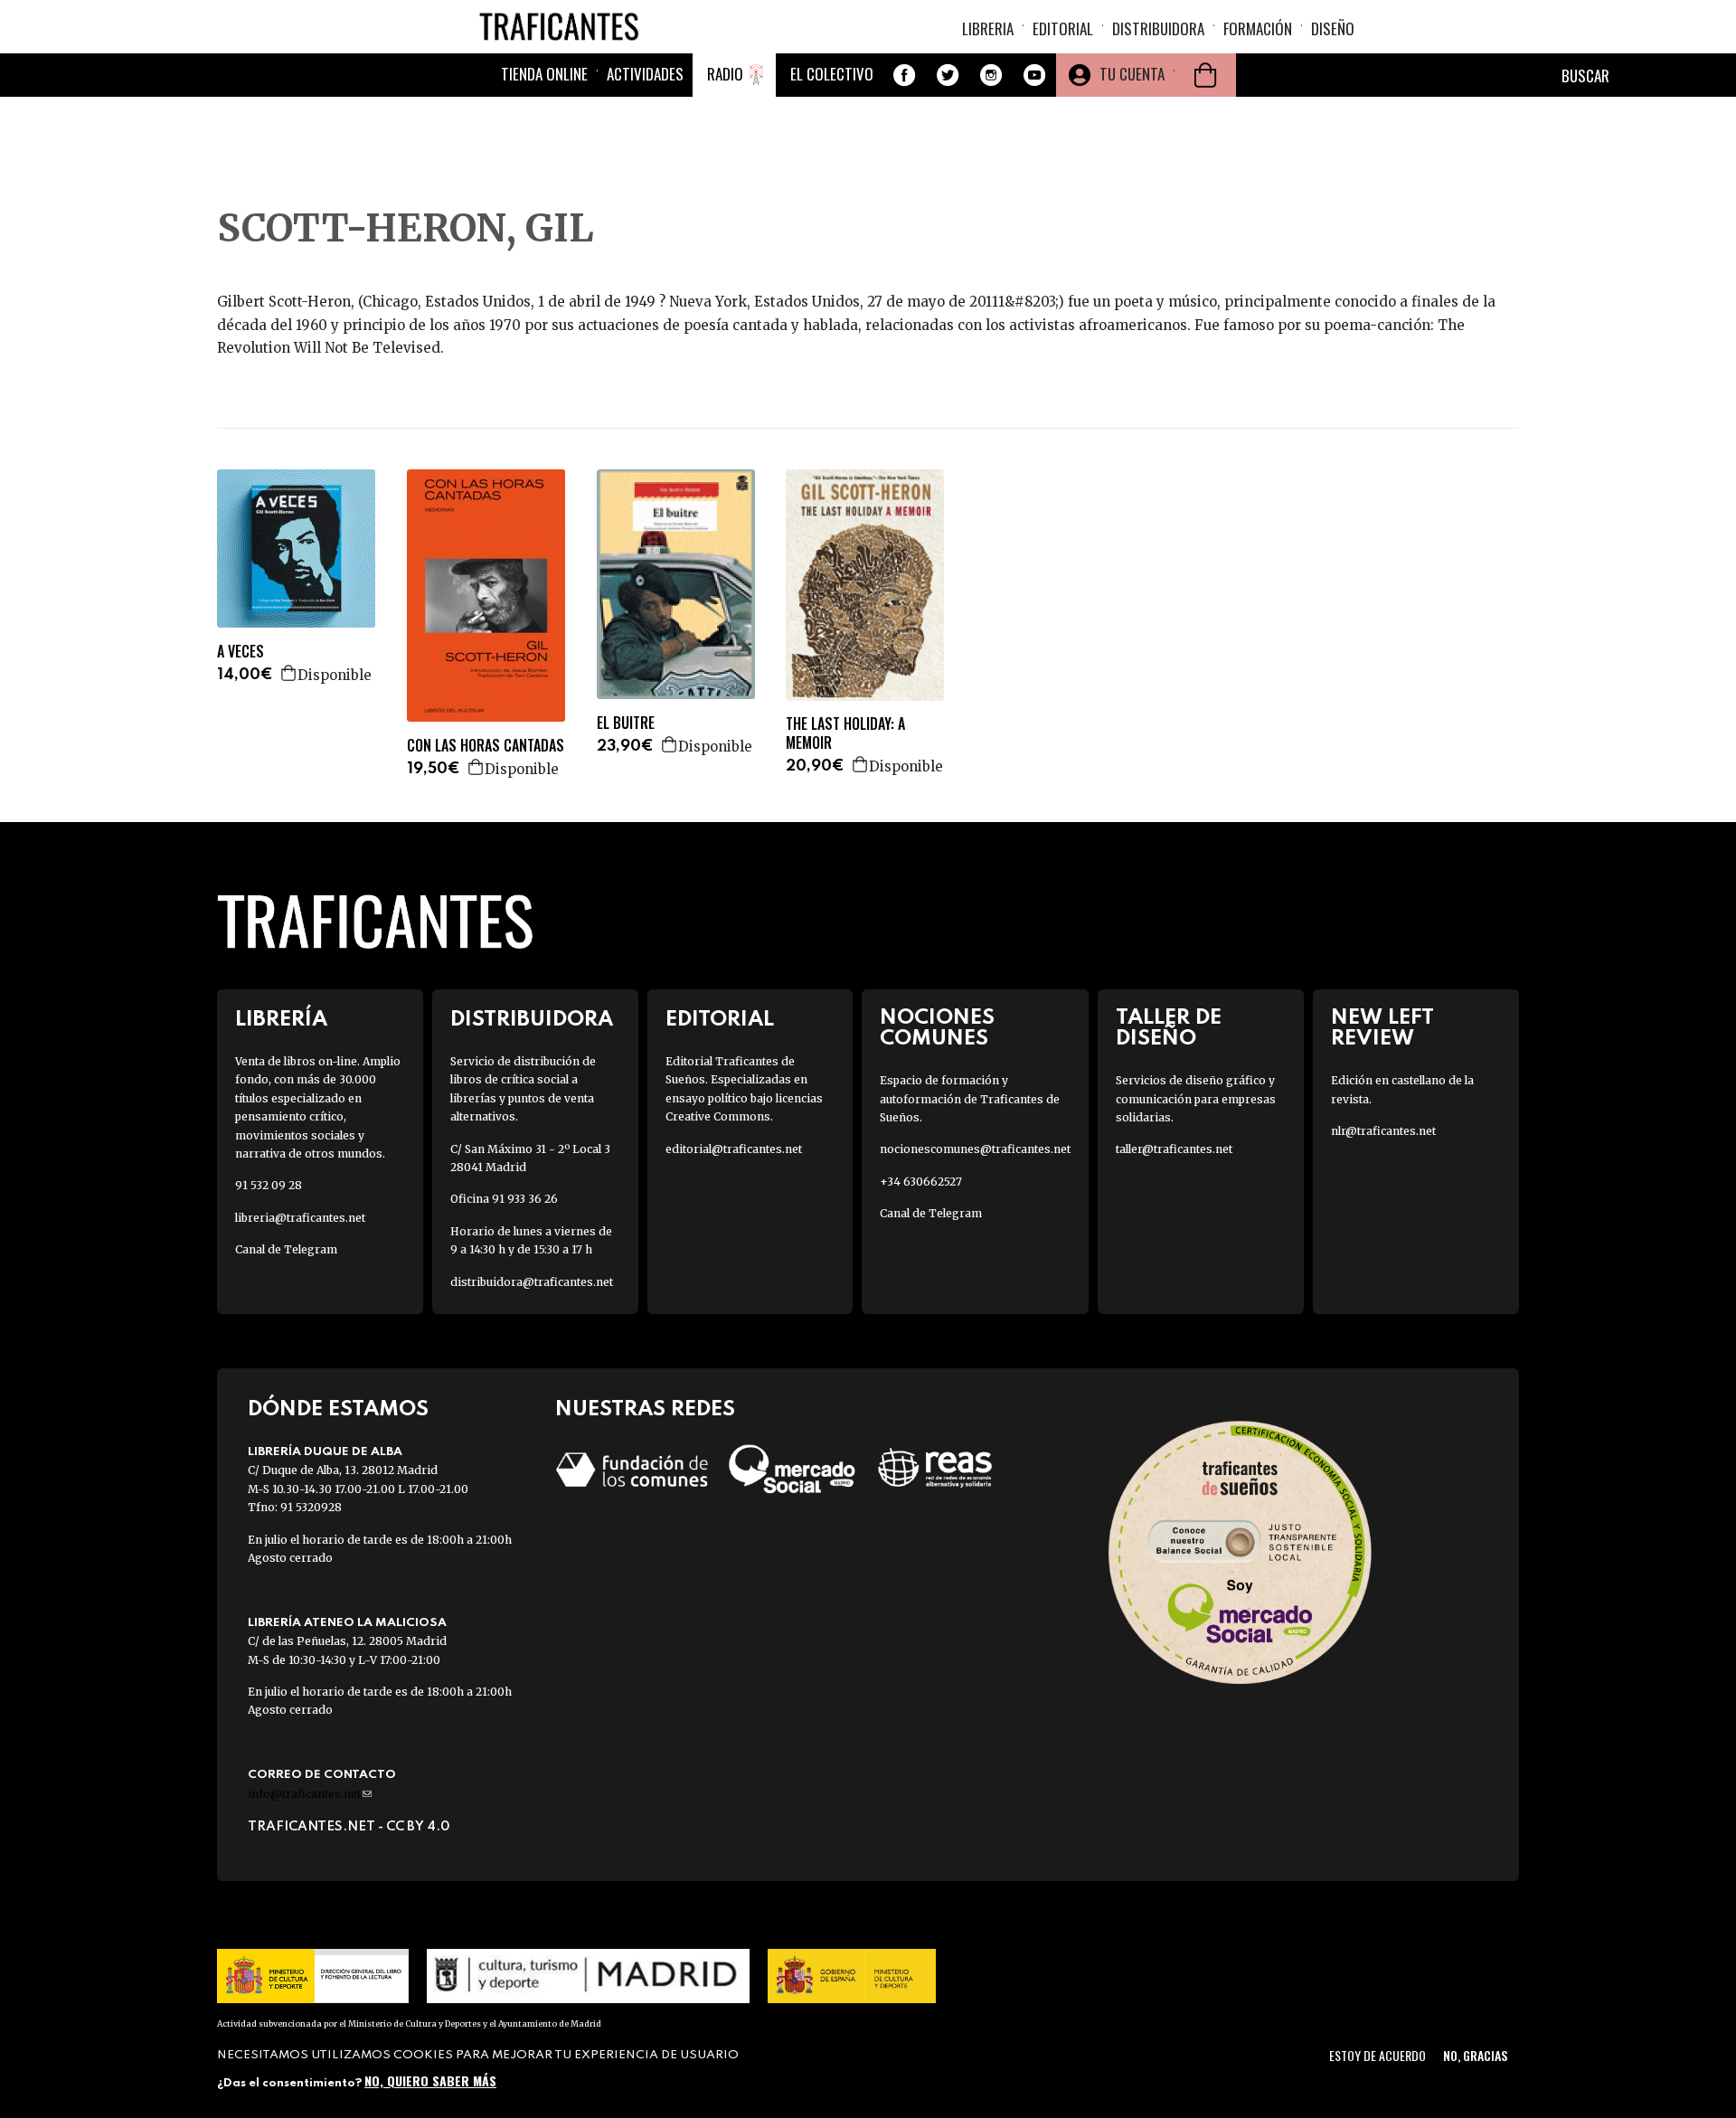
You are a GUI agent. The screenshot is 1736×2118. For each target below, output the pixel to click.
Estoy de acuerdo (1377, 2055)
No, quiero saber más (430, 2080)
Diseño (1333, 28)
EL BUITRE (626, 723)
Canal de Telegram (286, 1249)
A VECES (241, 652)
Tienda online (544, 74)
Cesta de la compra (1205, 75)
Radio (725, 74)
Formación (1258, 28)
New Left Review (1382, 1028)
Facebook (904, 75)
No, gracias (1475, 2055)
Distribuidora (1158, 28)
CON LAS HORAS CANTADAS (486, 746)
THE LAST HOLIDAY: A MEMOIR (845, 733)
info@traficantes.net (310, 1794)
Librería (281, 1020)
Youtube (1034, 75)
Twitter (948, 75)
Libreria (988, 28)
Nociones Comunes (937, 1028)
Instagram (991, 75)
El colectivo (832, 74)
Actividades (645, 74)
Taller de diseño (1169, 1028)
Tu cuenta (1132, 74)
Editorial (1063, 28)
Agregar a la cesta (289, 673)
